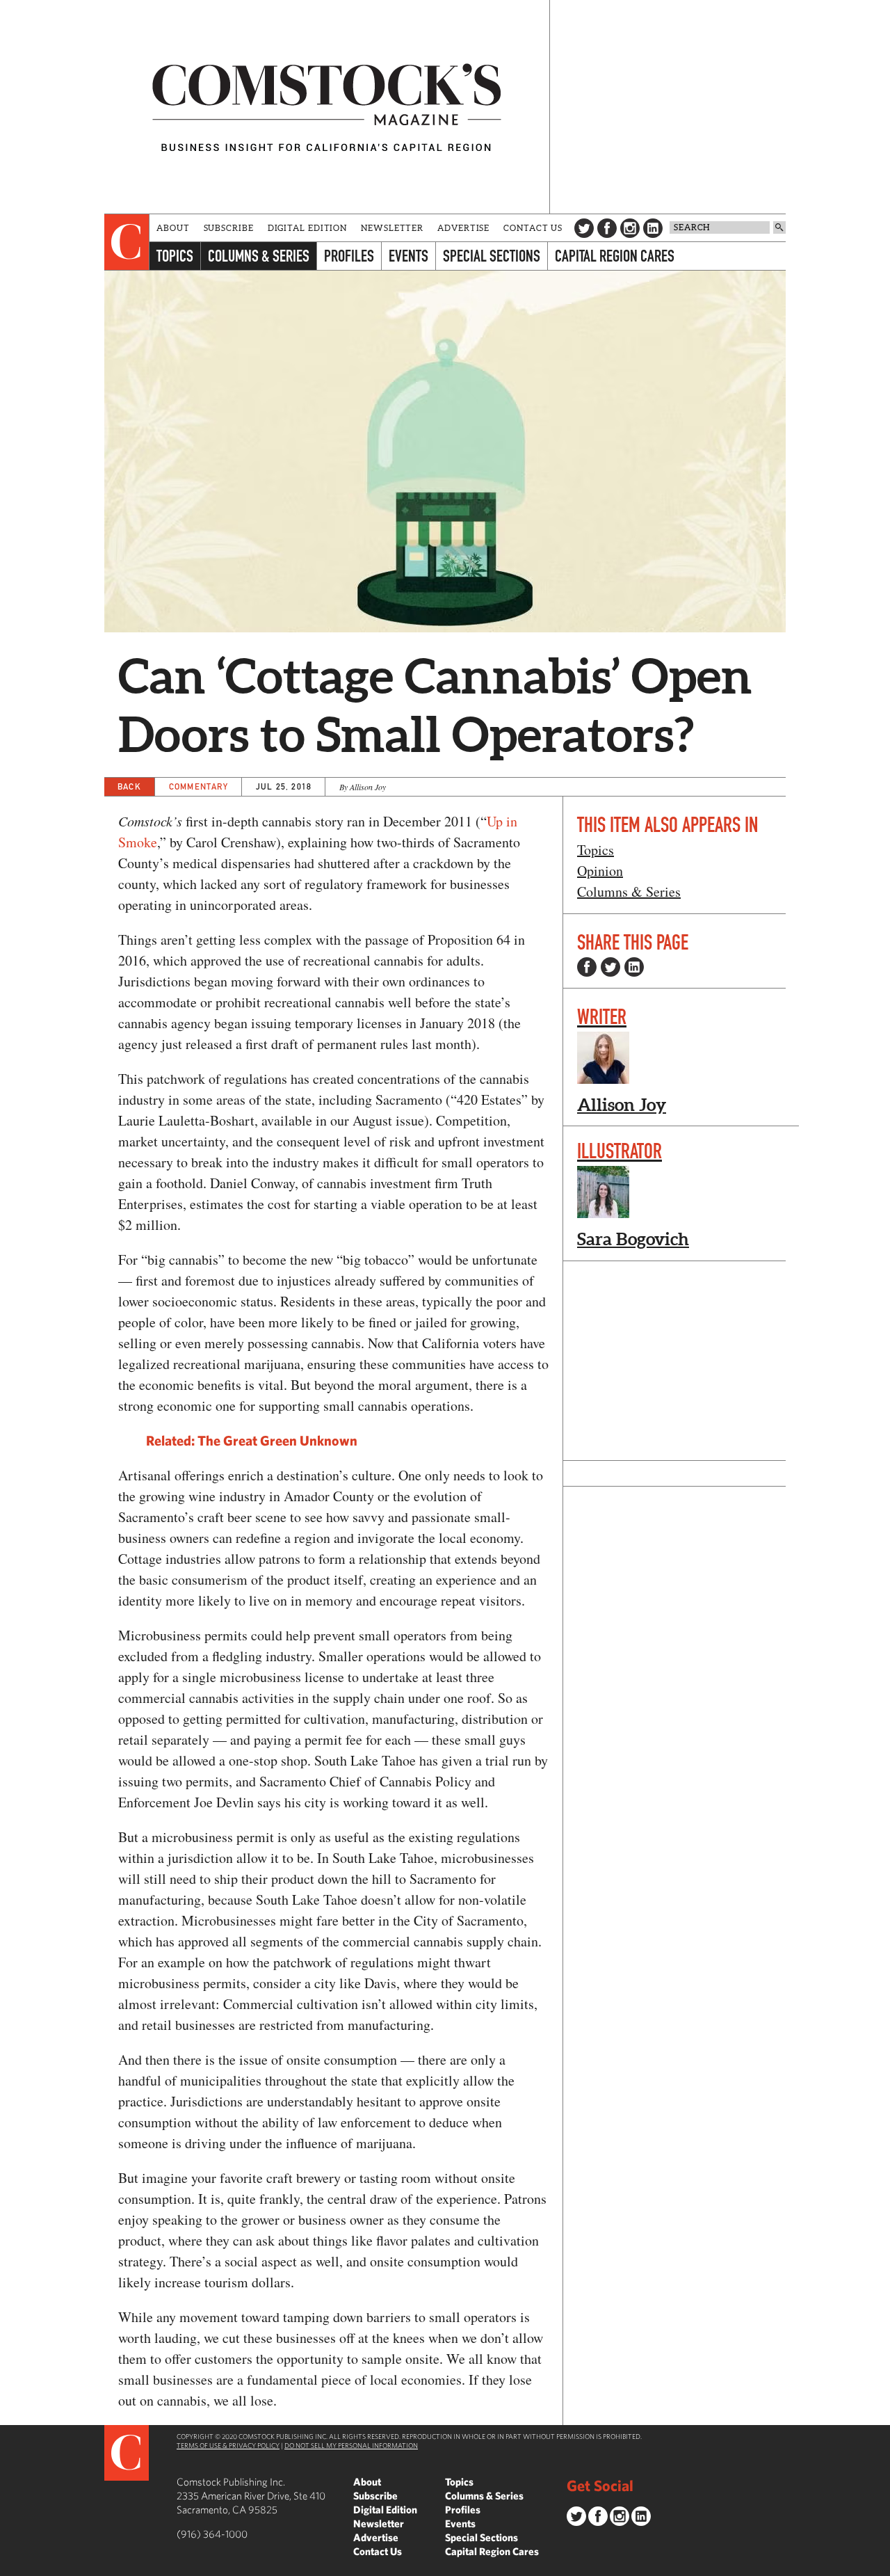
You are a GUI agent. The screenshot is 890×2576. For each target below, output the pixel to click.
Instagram (630, 228)
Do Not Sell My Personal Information (351, 2445)
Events (408, 256)
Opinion (600, 871)
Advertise (463, 228)
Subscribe (229, 228)
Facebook (607, 228)
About (173, 228)
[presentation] (127, 242)
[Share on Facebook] (587, 967)
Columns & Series (259, 256)
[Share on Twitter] (610, 967)
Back (129, 786)
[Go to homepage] (327, 107)
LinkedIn (653, 228)
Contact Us (533, 228)
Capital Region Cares (615, 256)
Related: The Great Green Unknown (252, 1440)
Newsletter (392, 228)
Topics (175, 256)
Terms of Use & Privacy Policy (228, 2445)
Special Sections (492, 256)
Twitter (584, 228)
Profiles (349, 256)
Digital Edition (308, 228)
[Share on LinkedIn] (634, 967)
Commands (10, 2566)
